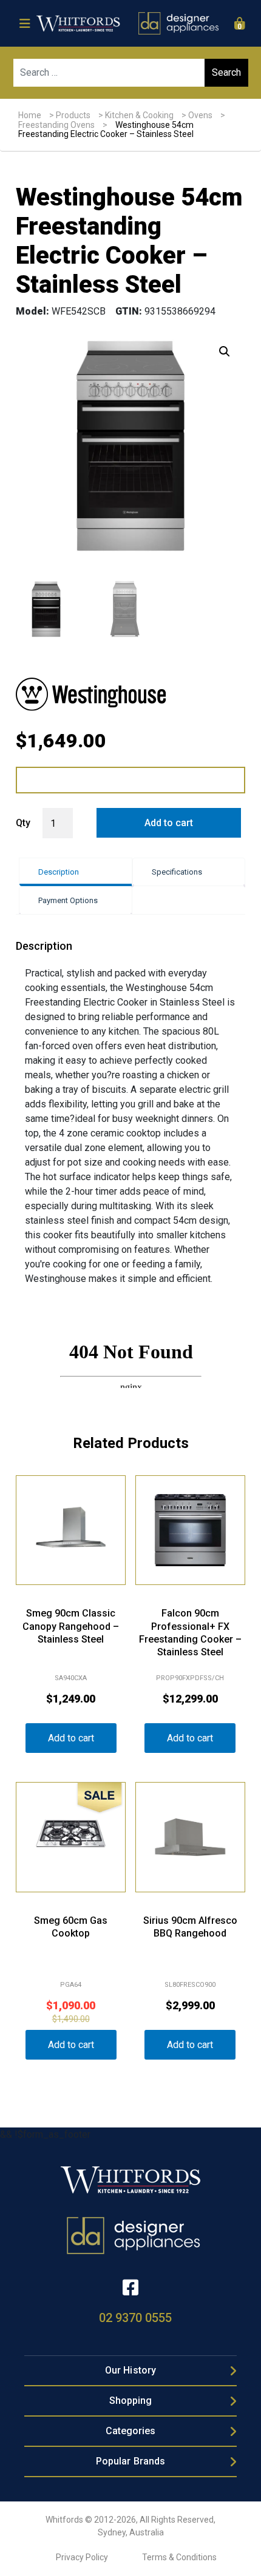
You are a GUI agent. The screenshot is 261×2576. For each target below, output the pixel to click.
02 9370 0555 (135, 2318)
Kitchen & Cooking (139, 115)
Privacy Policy (82, 2557)
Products (73, 115)
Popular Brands (130, 2461)
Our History (130, 2370)
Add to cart (169, 823)
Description (59, 872)
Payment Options (68, 900)
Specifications (177, 872)
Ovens (200, 115)
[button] (225, 352)
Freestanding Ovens (56, 125)
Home (30, 115)
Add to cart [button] (71, 1738)
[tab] (76, 872)
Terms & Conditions (179, 2557)
